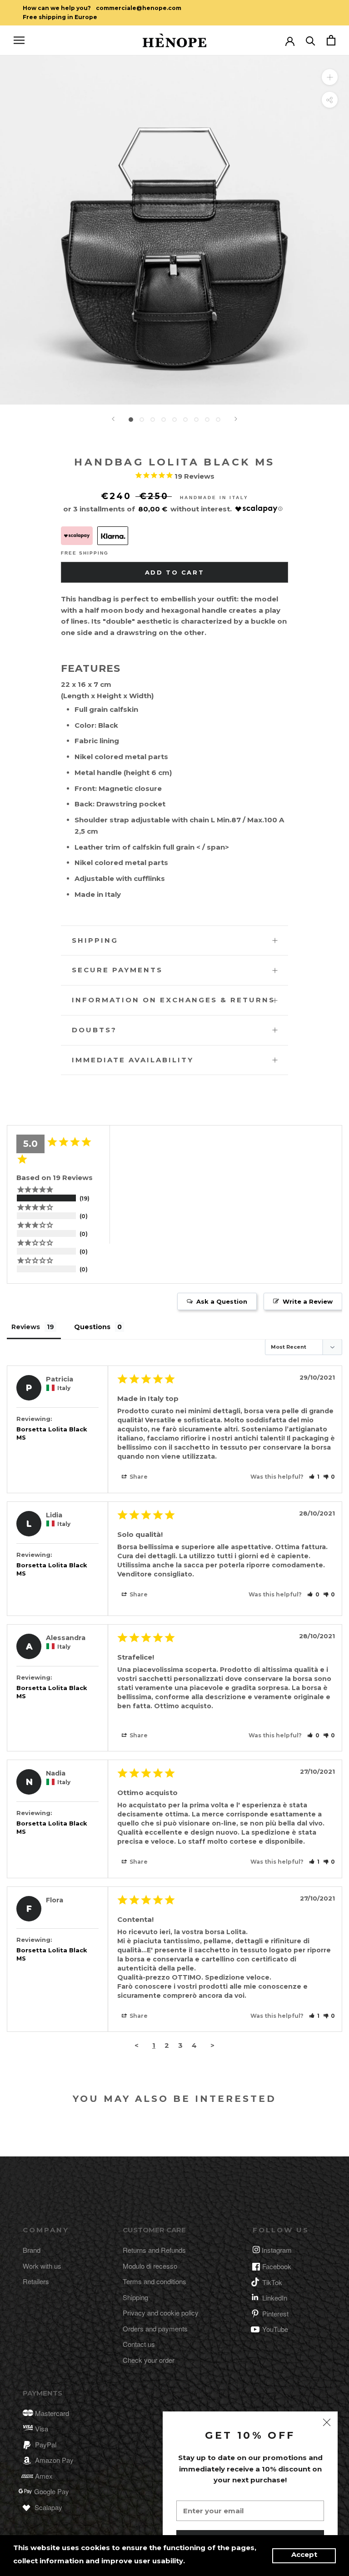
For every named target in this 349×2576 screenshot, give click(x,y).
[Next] (236, 419)
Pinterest (275, 2313)
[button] (314, 1477)
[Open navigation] (19, 40)
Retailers (36, 2281)
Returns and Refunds (154, 2250)
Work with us (42, 2266)
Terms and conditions (155, 2281)
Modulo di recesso (150, 2266)
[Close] (327, 2422)
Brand (32, 2250)
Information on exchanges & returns (173, 1000)
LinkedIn (275, 2298)
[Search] (311, 40)
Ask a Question (222, 1301)
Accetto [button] (304, 2556)
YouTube (275, 2329)
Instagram (277, 2250)
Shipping (95, 940)
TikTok (272, 2282)
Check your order (149, 2360)
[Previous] (113, 419)
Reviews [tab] (26, 1327)
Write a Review (308, 1301)
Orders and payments (155, 2328)
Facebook (277, 2266)
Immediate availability (133, 1060)
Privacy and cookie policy (161, 2313)
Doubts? (94, 1030)
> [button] (212, 2045)
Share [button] (138, 1477)
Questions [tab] (92, 1327)
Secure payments (117, 970)
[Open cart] (331, 40)
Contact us (139, 2344)
